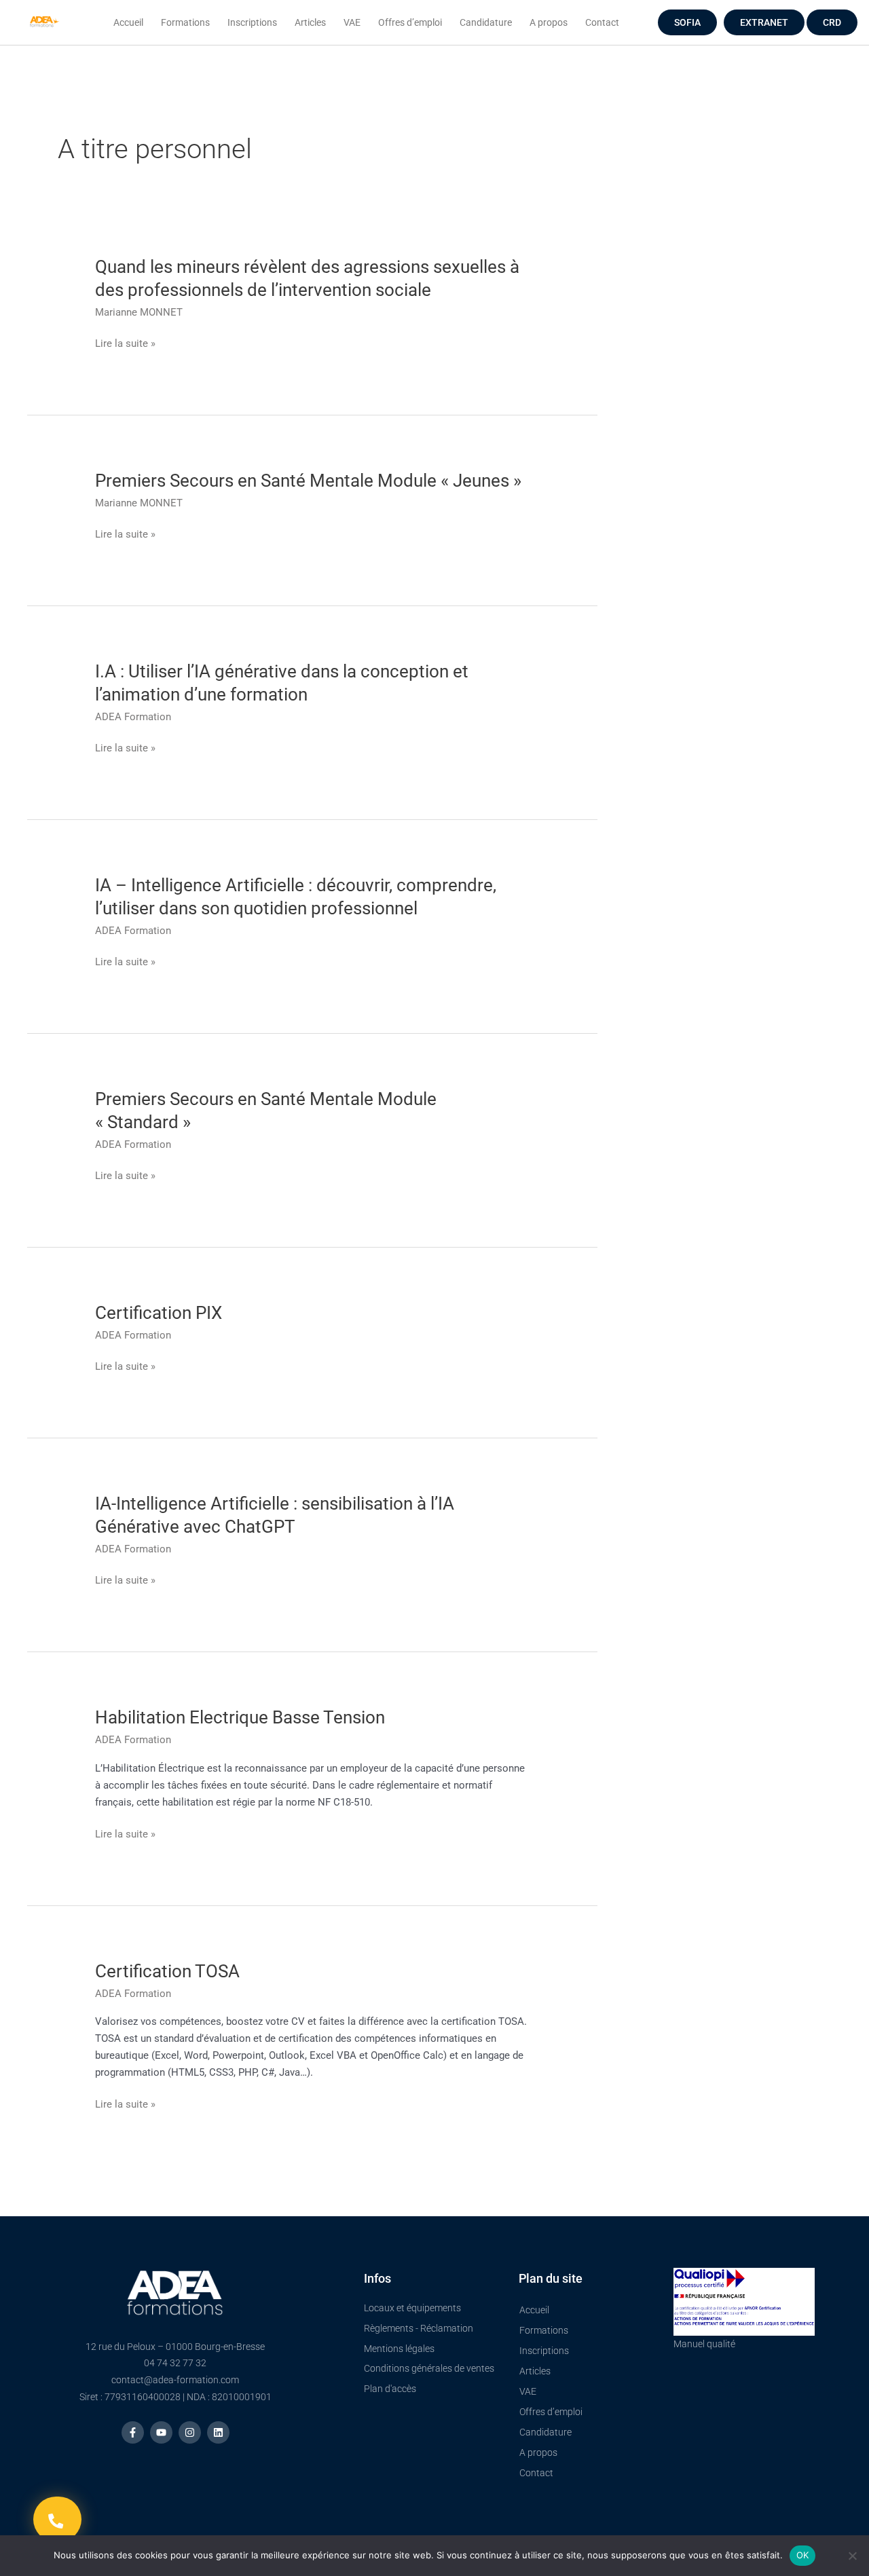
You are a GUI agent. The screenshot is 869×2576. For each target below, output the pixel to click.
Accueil (128, 22)
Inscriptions (252, 22)
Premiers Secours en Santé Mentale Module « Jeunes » (308, 481)
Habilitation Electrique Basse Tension (240, 1717)
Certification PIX (159, 1313)
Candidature (486, 22)
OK (803, 2555)
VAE (352, 22)
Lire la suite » (125, 344)
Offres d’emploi (410, 22)
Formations (185, 22)
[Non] (852, 2556)
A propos (549, 22)
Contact (602, 22)
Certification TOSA (167, 1971)
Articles (310, 22)
